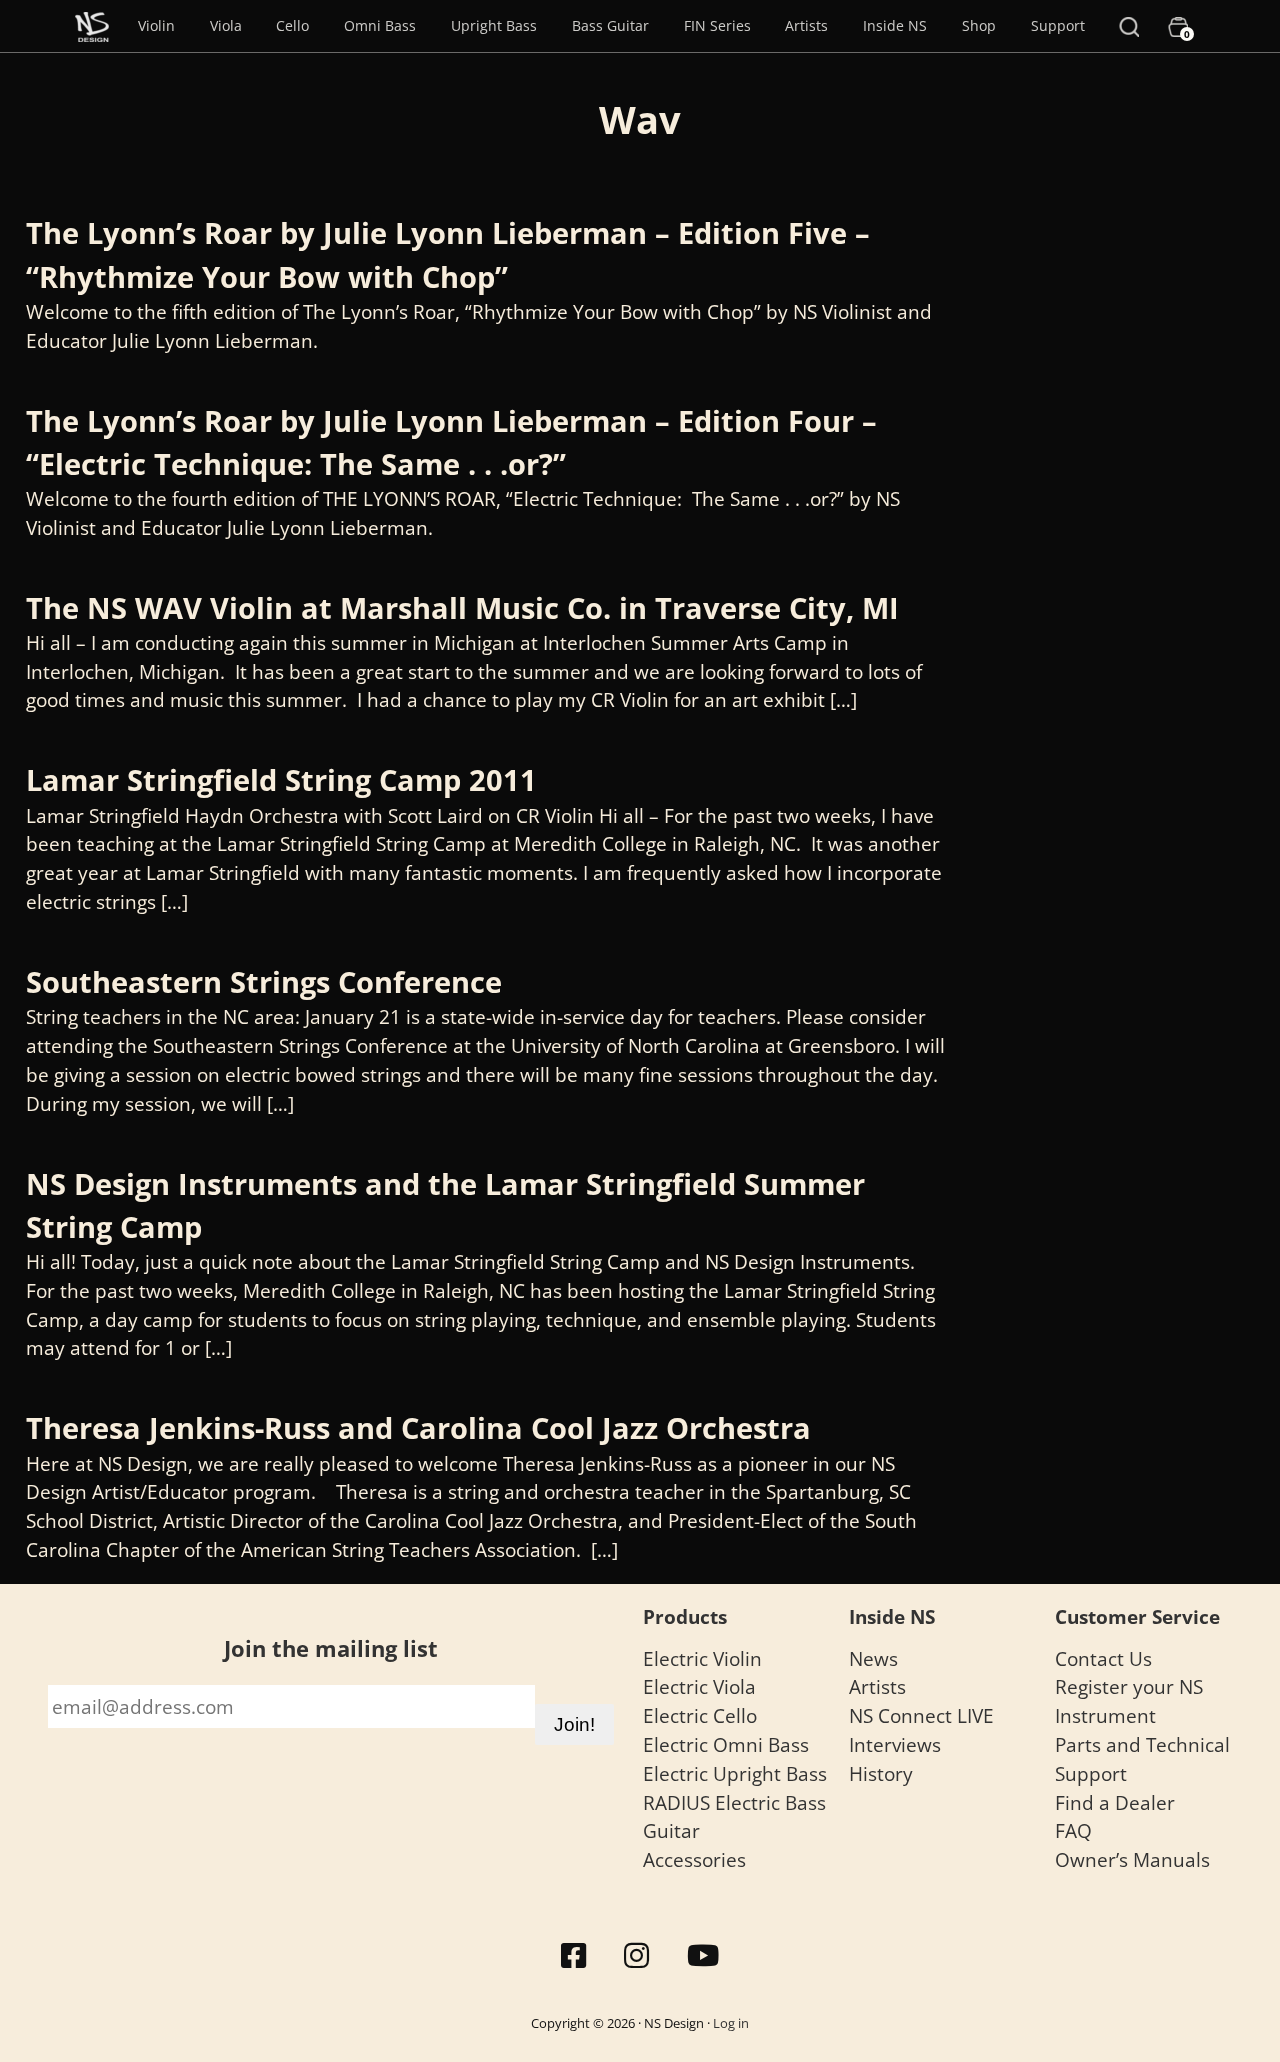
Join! (574, 1724)
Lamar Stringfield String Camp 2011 (281, 779)
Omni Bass (380, 25)
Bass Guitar (610, 25)
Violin (156, 25)
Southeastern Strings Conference (264, 981)
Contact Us (1103, 1658)
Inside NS (895, 25)
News (873, 1658)
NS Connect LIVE (921, 1715)
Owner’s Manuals (1132, 1859)
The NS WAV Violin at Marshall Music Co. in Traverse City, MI (462, 607)
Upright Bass (494, 25)
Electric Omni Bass (726, 1744)
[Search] (1129, 26)
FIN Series (717, 25)
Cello (292, 25)
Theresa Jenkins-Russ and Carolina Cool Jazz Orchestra (418, 1427)
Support (1058, 25)
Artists (806, 25)
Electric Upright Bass (735, 1773)
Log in (731, 2023)
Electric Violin (702, 1658)
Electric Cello (700, 1715)
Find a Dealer (1115, 1802)
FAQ (1073, 1830)
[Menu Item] (92, 26)
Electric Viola (699, 1686)
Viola (226, 25)
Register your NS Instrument (1129, 1701)
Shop (979, 25)
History (881, 1773)
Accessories (694, 1859)
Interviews (895, 1744)
